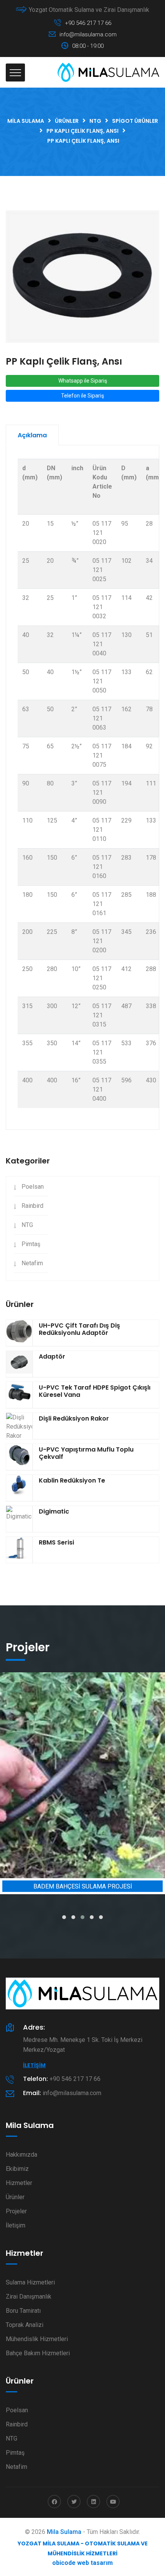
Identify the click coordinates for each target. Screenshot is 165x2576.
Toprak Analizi (25, 2325)
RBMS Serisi (56, 1542)
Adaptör (52, 1356)
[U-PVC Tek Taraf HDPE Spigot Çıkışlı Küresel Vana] (19, 1395)
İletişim (34, 2065)
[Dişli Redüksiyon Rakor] (19, 1427)
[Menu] (15, 73)
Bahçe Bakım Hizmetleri (38, 2353)
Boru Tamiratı (23, 2311)
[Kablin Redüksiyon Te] (19, 1488)
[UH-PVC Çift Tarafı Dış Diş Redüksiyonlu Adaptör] (19, 1333)
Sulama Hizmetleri (30, 2282)
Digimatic (54, 1511)
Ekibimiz (17, 2169)
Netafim (32, 1263)
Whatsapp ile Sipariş (83, 381)
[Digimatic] (19, 1519)
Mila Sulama (64, 2532)
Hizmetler (19, 2183)
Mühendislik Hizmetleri (37, 2339)
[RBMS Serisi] (19, 1550)
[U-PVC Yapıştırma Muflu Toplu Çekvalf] (19, 1457)
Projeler (16, 2211)
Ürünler (15, 2197)
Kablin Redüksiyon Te (72, 1480)
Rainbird (32, 1206)
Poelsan (33, 1187)
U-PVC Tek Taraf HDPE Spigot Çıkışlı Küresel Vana (95, 1391)
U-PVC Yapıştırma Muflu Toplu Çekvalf (86, 1453)
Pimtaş (31, 1244)
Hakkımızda (21, 2155)
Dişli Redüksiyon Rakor (74, 1418)
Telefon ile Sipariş (82, 396)
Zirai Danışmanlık (29, 2297)
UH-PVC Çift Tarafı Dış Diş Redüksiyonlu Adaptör (79, 1329)
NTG (27, 1225)
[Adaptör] (19, 1364)
